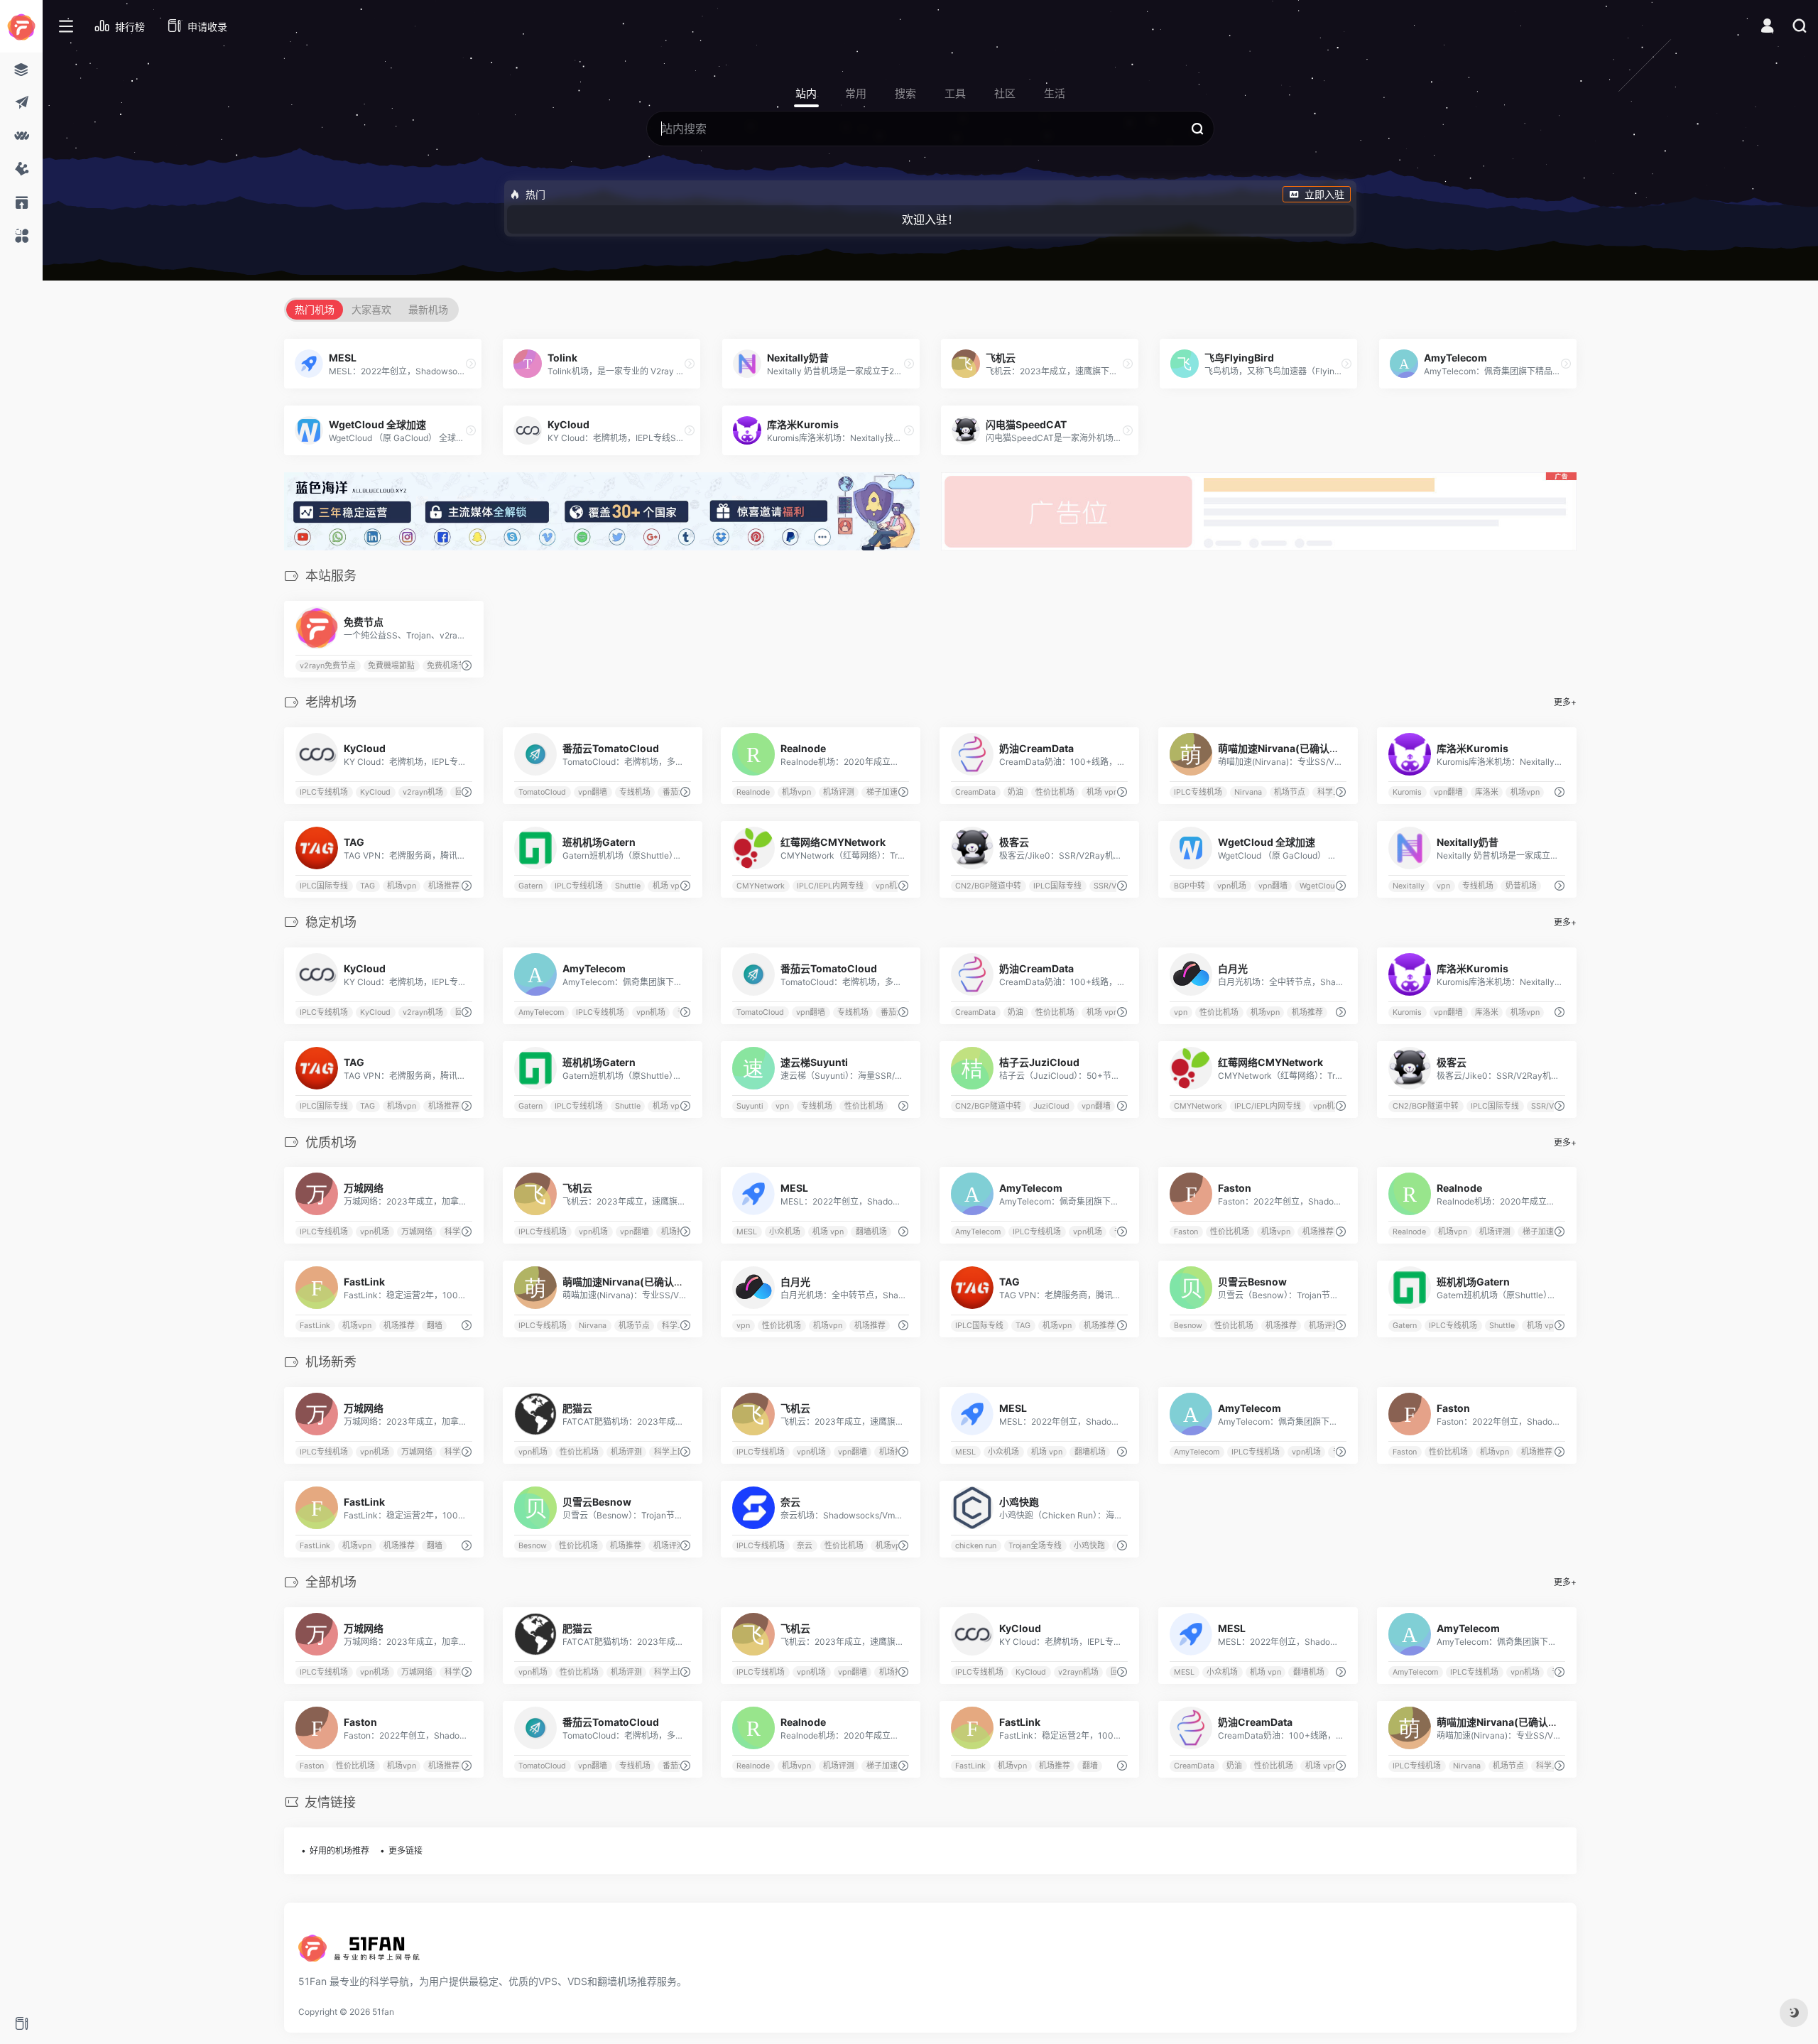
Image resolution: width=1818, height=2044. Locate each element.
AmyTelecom (541, 1012)
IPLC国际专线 (324, 886)
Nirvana (1248, 792)
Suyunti (751, 1105)
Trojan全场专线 (1035, 1546)
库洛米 (1487, 792)
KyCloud (375, 792)
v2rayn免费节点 (328, 666)
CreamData (976, 792)
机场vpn (797, 792)
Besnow (1188, 1326)
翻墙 (435, 1326)
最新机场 (428, 309)
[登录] (1767, 27)
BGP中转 (1190, 886)
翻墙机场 (871, 1232)
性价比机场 (1055, 792)
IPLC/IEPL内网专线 (831, 886)
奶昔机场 (1520, 886)
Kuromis (1407, 792)
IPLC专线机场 (324, 792)
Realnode (754, 792)
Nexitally (1409, 886)
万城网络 (417, 1232)
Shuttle (628, 886)
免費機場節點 (391, 666)
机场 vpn (1102, 792)
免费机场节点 (450, 666)
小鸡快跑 (1089, 1546)
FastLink (315, 1326)
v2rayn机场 (423, 792)
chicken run (976, 1546)
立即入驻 (1324, 194)
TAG (368, 886)
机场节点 (1290, 792)
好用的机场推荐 (339, 1850)
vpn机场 (890, 886)
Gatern (530, 886)
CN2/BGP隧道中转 (989, 886)
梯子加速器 (886, 792)
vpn (1443, 886)
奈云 (805, 1546)
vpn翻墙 (593, 792)
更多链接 (405, 1850)
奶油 (1016, 792)
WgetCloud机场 (1327, 886)
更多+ (1565, 702)
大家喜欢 (371, 309)
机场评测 (839, 792)
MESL (747, 1232)
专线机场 (635, 792)
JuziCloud (1051, 1105)
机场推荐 (444, 886)
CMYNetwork (761, 886)
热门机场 (315, 309)
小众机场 (785, 1232)
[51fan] (362, 1952)
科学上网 (1333, 792)
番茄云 (674, 792)
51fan (383, 2012)
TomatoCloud (542, 792)
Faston (1186, 1232)
